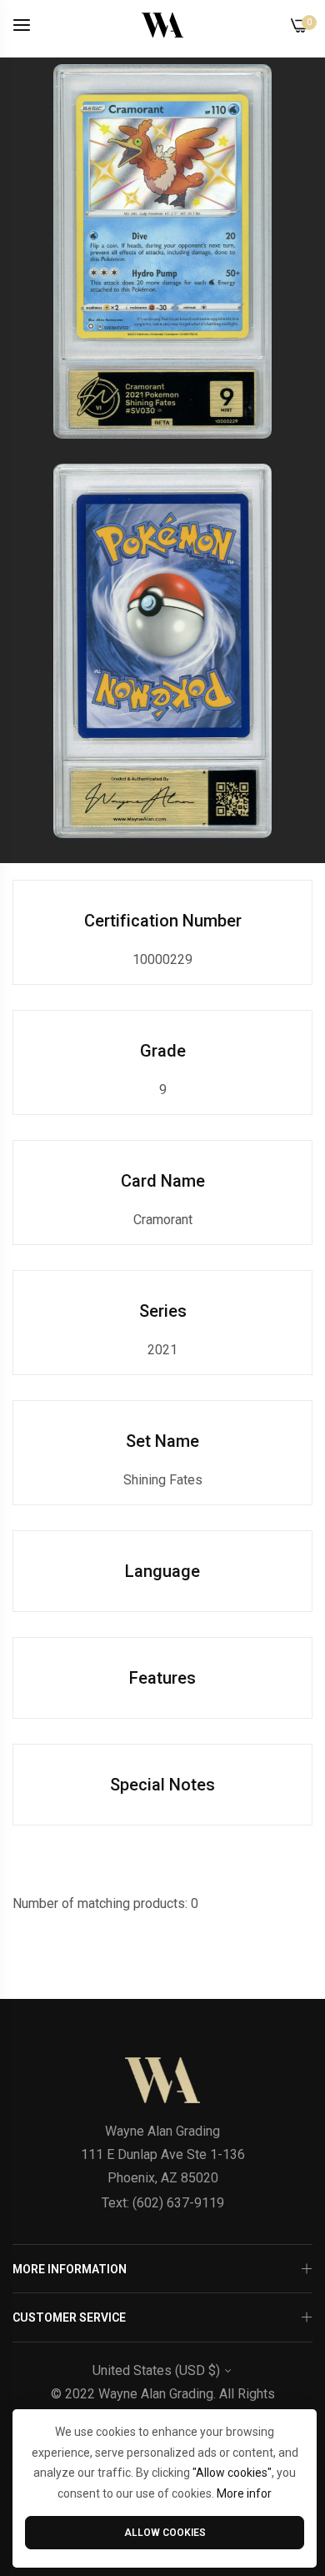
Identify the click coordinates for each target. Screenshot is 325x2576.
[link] (162, 251)
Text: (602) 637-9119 (163, 2203)
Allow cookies (165, 2533)
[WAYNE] (162, 25)
